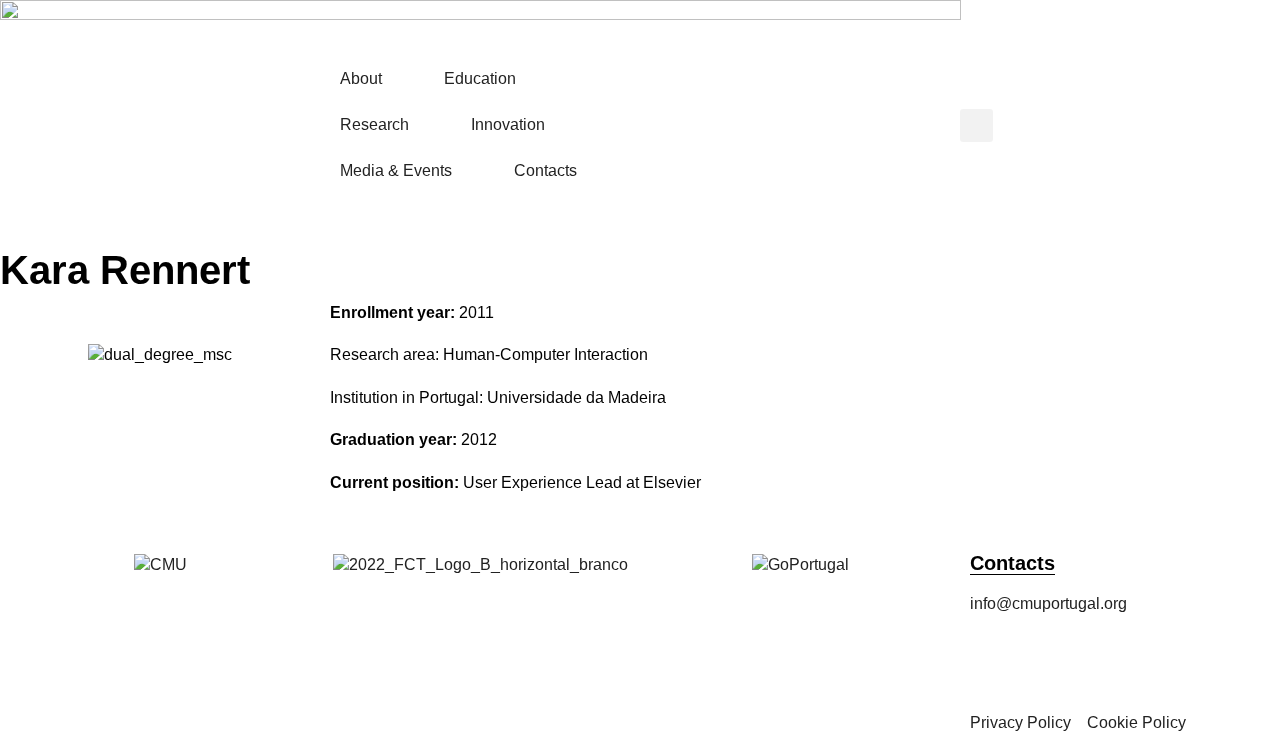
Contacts (545, 170)
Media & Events (396, 170)
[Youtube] (1211, 660)
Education (480, 78)
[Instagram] (1049, 660)
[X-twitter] (1103, 660)
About (361, 78)
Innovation (508, 124)
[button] (976, 125)
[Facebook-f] (995, 660)
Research (374, 124)
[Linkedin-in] (1157, 660)
